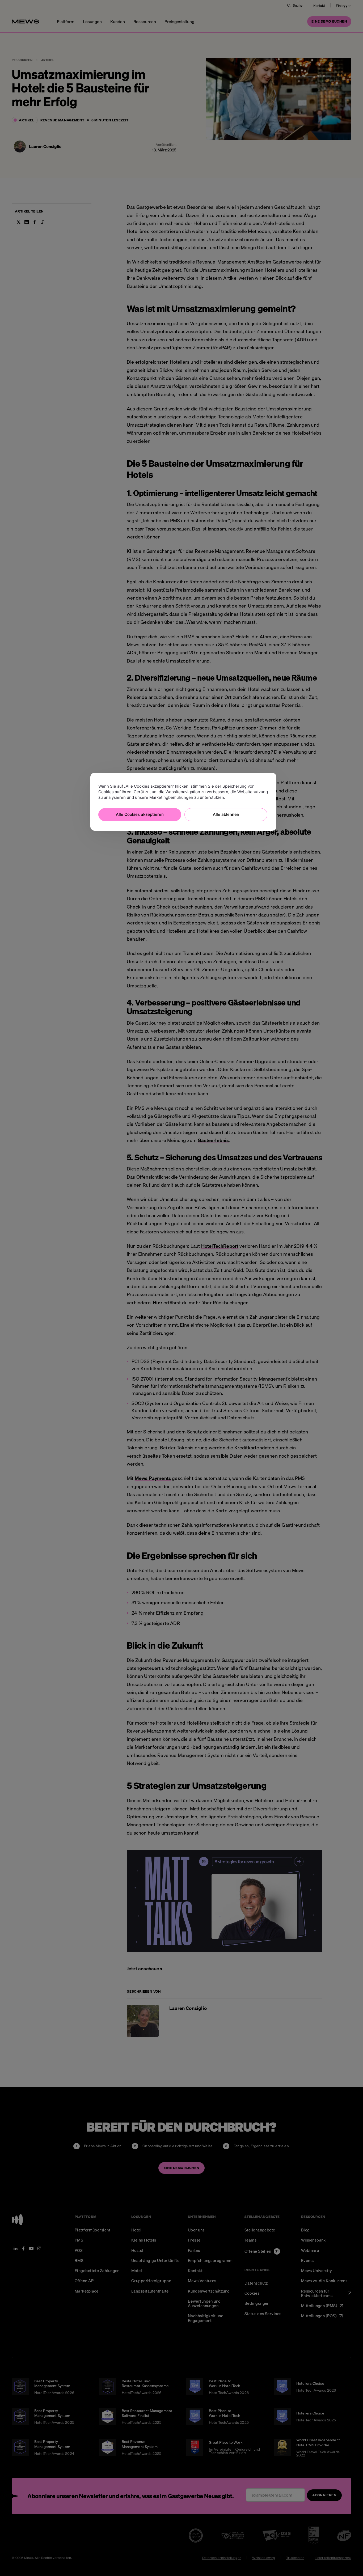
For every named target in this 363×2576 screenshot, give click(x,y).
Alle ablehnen (226, 814)
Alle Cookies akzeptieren (140, 814)
